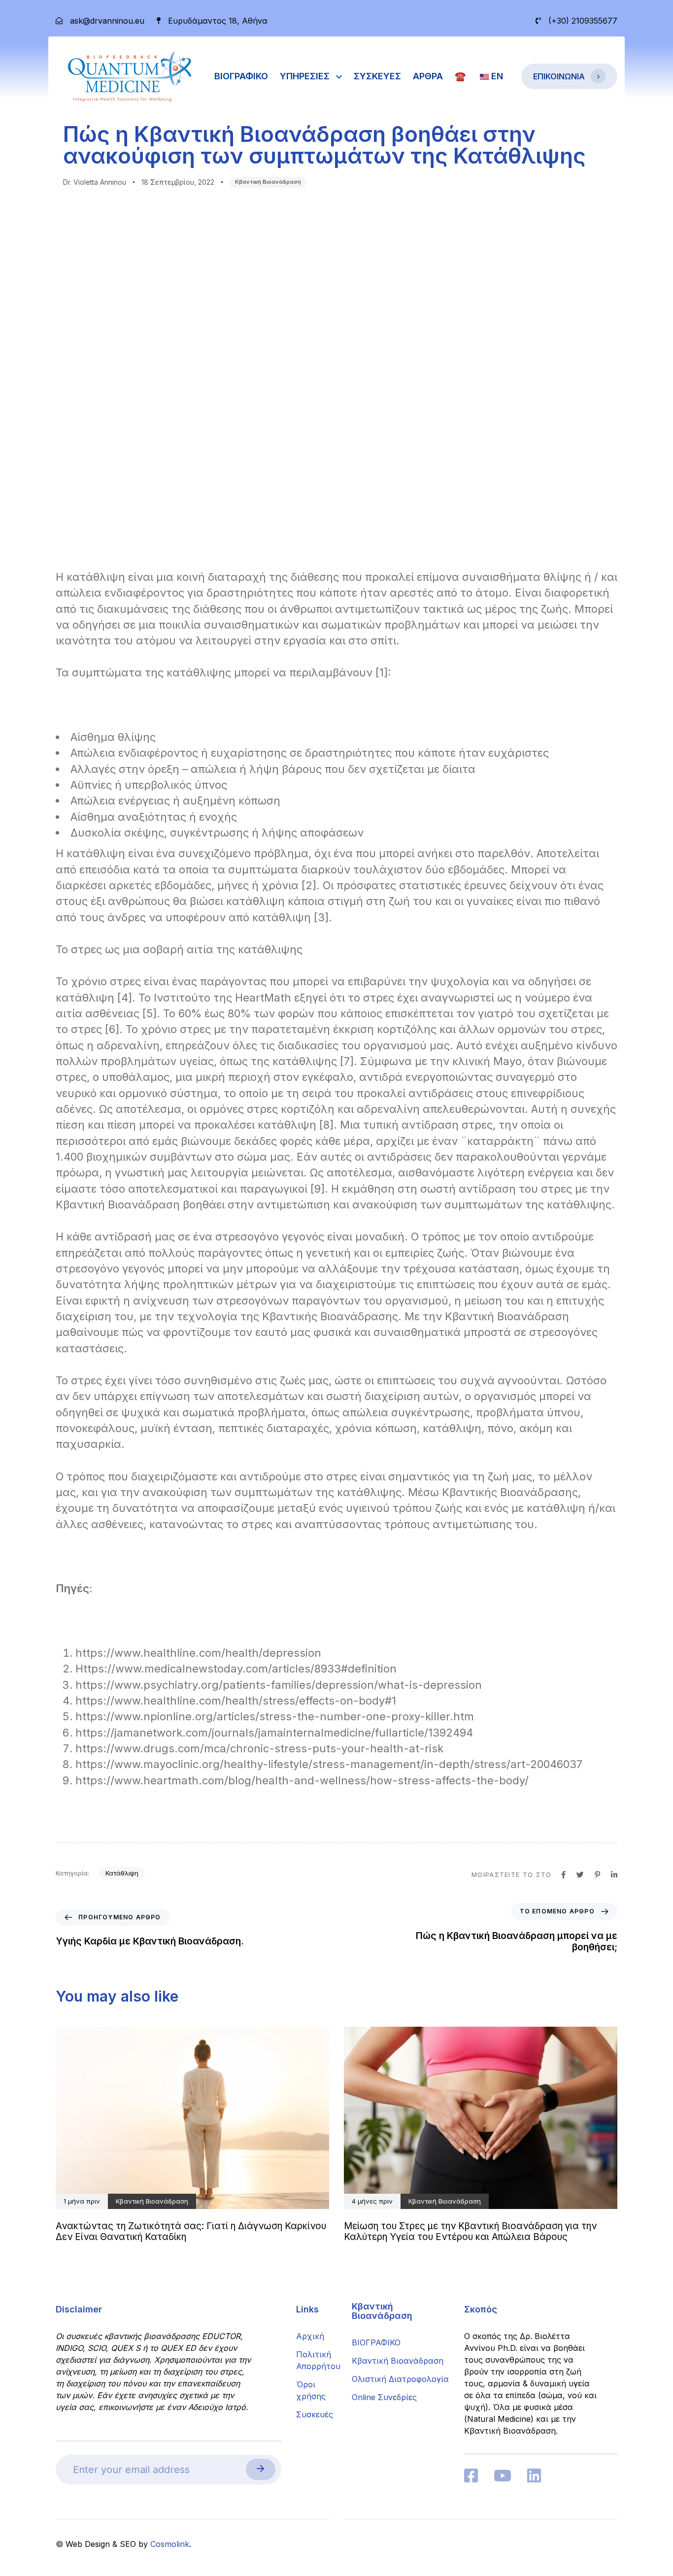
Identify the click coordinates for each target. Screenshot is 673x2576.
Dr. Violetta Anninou (95, 182)
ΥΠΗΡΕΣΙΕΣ (305, 76)
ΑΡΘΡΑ (428, 76)
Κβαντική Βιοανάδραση (268, 182)
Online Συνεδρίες (384, 2397)
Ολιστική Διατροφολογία (400, 2379)
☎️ (460, 76)
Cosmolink (170, 2544)
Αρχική (310, 2336)
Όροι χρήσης (311, 2390)
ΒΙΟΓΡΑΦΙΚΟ (241, 76)
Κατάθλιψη (122, 1873)
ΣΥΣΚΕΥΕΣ (377, 76)
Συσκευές (315, 2414)
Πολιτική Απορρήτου (317, 2360)
